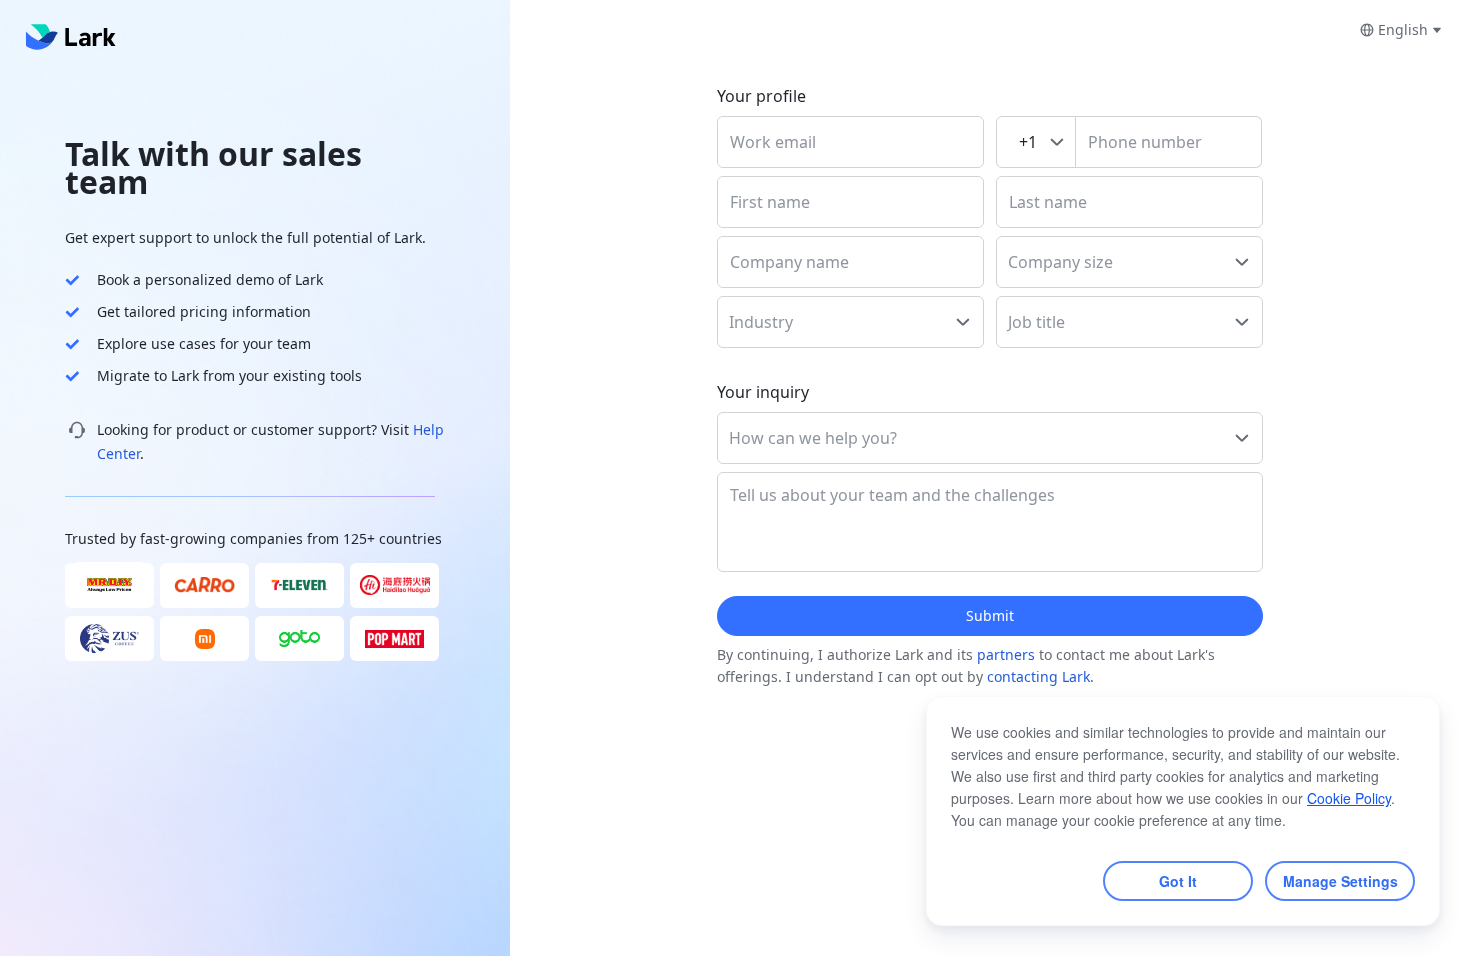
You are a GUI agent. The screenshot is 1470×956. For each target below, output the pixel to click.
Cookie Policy (1349, 798)
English (1403, 29)
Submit (990, 615)
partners (1006, 654)
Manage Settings (1340, 881)
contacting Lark (1038, 676)
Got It (1178, 881)
